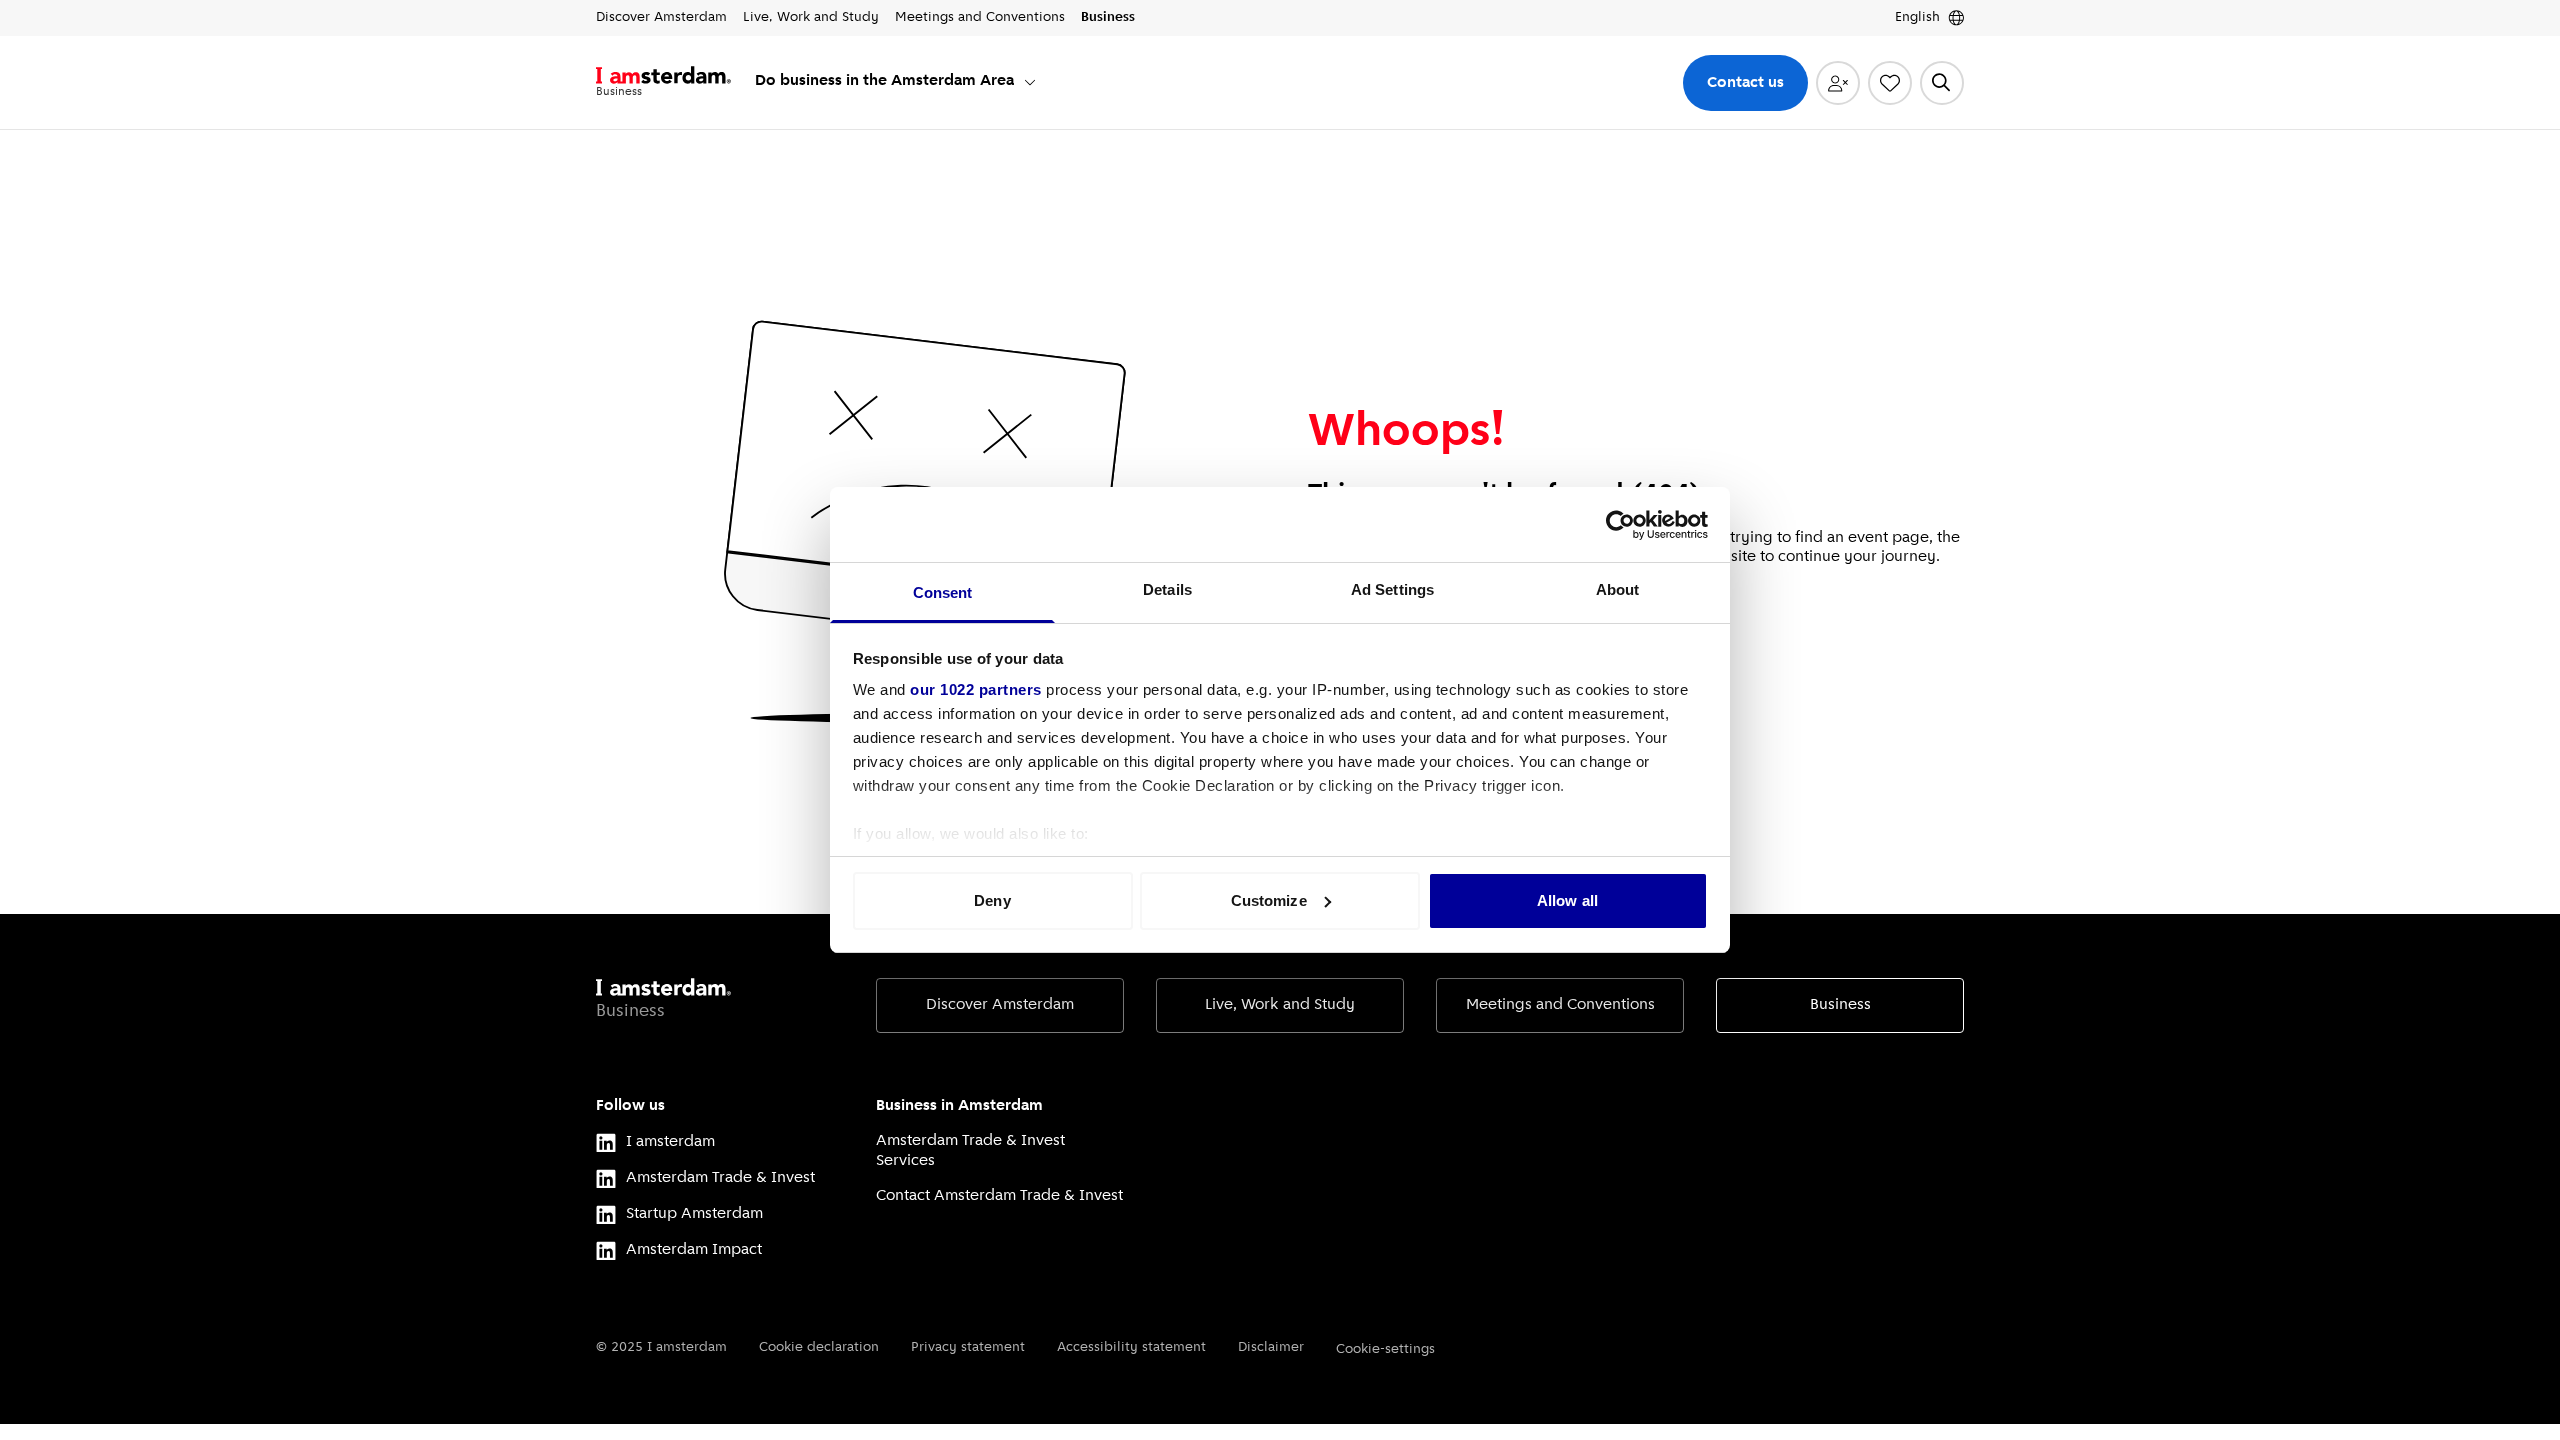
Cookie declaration (819, 1347)
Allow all (1567, 900)
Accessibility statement (1131, 1347)
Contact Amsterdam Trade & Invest (999, 1196)
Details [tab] (1167, 589)
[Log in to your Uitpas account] (1838, 83)
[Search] (1942, 83)
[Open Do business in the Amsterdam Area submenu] (1030, 82)
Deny (992, 900)
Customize (1269, 900)
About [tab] (1618, 589)
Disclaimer (1271, 1347)
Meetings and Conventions (1560, 1005)
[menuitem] (896, 82)
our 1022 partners (976, 689)
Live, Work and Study (1280, 1005)
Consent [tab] (943, 592)
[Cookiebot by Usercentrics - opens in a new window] (1620, 525)
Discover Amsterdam (1000, 1005)
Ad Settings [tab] (1392, 589)
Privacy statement (968, 1347)
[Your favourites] (1890, 83)
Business (1840, 1005)
